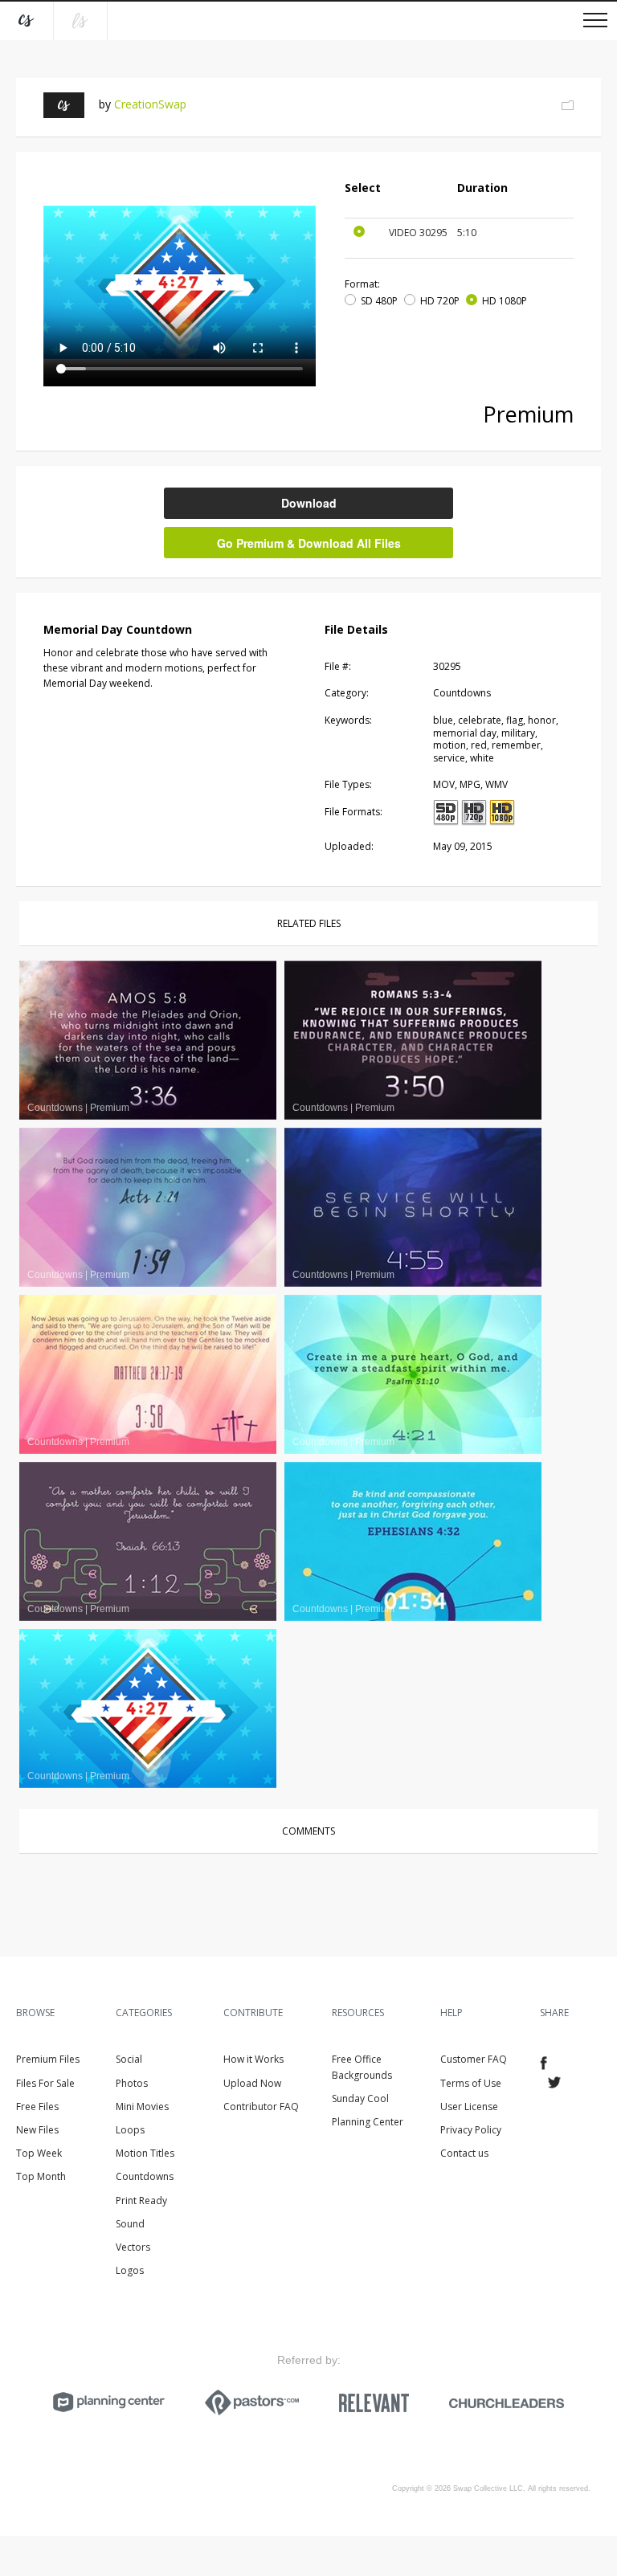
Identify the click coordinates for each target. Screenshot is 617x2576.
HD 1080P (505, 301)
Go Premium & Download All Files (309, 543)
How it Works (253, 2059)
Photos (132, 2083)
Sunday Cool (360, 2098)
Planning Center (368, 2122)
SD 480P (379, 301)
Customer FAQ (474, 2059)
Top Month (41, 2176)
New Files (37, 2130)
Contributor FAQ (261, 2107)
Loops (130, 2130)
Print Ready (141, 2200)
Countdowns (145, 2176)
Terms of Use (471, 2083)
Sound (130, 2224)
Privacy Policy (471, 2130)
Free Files (37, 2107)
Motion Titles (145, 2153)
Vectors (133, 2247)
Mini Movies (142, 2107)
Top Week (39, 2153)
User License (469, 2107)
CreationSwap (150, 104)
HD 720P (440, 301)
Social (129, 2059)
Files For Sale (45, 2083)
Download (309, 503)
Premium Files (48, 2059)
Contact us (464, 2153)
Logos (130, 2270)
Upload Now (252, 2083)
